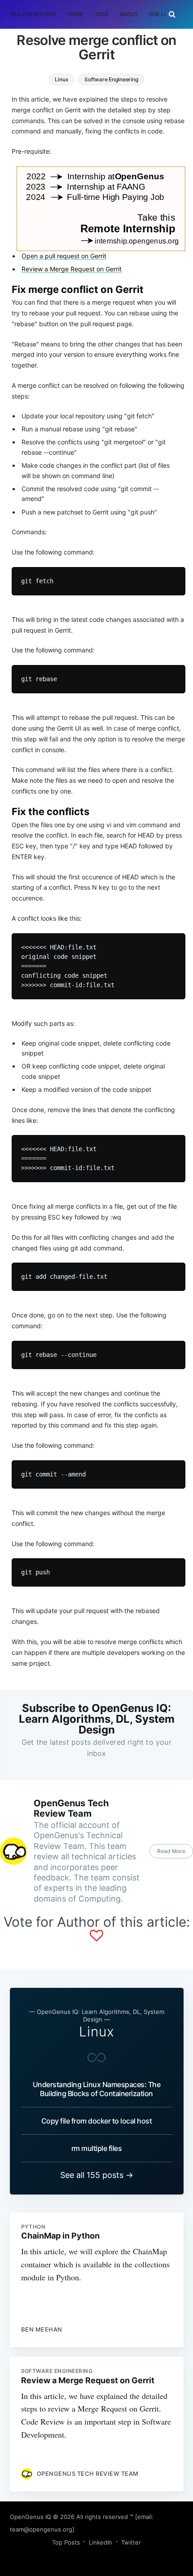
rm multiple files (97, 2148)
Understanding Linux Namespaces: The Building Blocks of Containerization (97, 2089)
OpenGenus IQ (31, 2517)
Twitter (131, 2542)
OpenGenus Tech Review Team (71, 1808)
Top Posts (66, 2542)
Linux (61, 79)
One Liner (162, 14)
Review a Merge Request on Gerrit (72, 269)
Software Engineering (111, 79)
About (129, 14)
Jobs (101, 14)
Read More (171, 1851)
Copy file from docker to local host (97, 2121)
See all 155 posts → (97, 2175)
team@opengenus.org (41, 2529)
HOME (76, 14)
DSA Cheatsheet (33, 14)
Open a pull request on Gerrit (64, 256)
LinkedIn (101, 2542)
